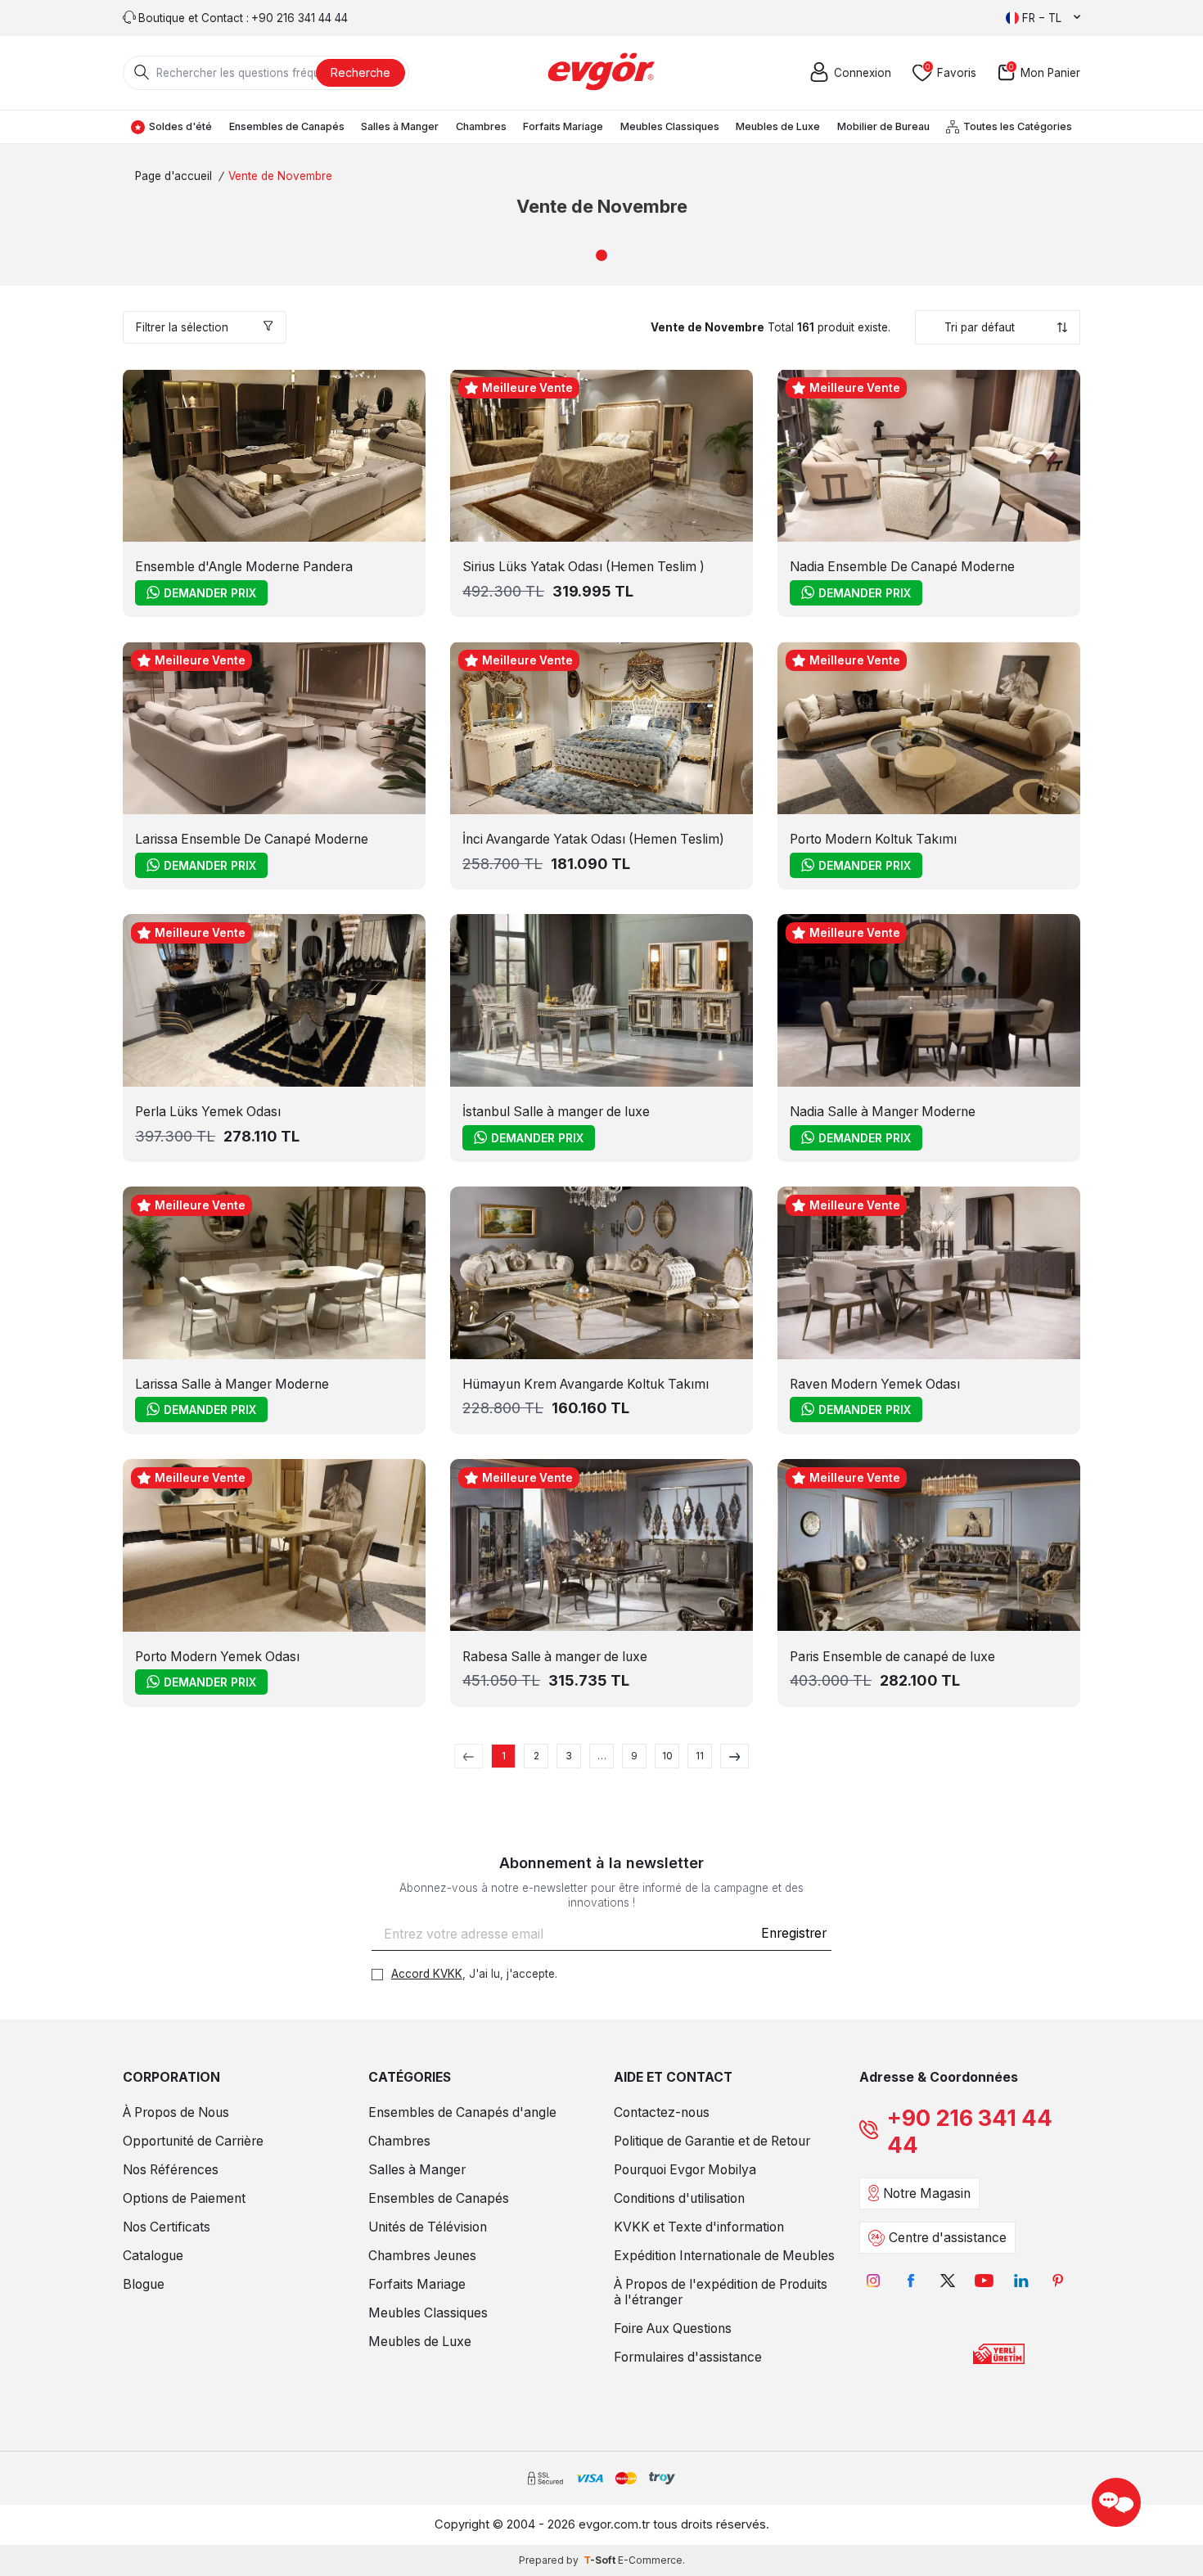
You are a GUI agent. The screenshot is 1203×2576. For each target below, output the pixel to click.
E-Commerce (650, 2560)
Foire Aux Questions (673, 2328)
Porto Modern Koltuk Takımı (873, 839)
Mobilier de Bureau (883, 126)
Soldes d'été (180, 126)
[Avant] (734, 1756)
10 (667, 1756)
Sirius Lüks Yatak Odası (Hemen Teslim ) (583, 567)
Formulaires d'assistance (688, 2357)
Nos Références (171, 2170)
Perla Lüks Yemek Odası (208, 1112)
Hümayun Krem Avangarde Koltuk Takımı (586, 1384)
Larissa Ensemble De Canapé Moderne (252, 839)
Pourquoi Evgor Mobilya (685, 2170)
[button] (601, 255)
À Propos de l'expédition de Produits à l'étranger (721, 2292)
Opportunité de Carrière (193, 2141)
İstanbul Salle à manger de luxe (556, 1112)
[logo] (602, 73)
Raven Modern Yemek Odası (875, 1384)
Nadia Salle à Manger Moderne (883, 1112)
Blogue (144, 2284)
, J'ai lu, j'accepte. (474, 1974)
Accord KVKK (427, 1974)
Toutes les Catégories (1018, 126)
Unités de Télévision (428, 2227)
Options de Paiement (184, 2198)
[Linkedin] (1021, 2280)
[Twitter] (947, 2280)
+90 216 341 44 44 (970, 2132)
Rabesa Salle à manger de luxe (555, 1657)
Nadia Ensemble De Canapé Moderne (902, 567)
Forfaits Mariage (563, 126)
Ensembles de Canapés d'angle (462, 2112)
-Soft (601, 2560)
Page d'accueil (173, 176)
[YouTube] (984, 2280)
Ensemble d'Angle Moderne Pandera (244, 567)
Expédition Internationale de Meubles (724, 2256)
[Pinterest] (1058, 2280)
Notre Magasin (927, 2193)
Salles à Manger (400, 126)
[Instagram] (874, 2280)
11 (700, 1756)
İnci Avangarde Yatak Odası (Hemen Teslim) (593, 839)
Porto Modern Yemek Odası (217, 1657)
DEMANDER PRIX (210, 593)
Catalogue (153, 2256)
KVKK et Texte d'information (699, 2227)
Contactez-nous (662, 2112)
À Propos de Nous (176, 2112)
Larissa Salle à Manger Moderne (232, 1384)
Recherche (360, 72)
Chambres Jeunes (422, 2256)
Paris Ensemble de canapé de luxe (892, 1657)
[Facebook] (910, 2280)
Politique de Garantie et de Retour (712, 2141)
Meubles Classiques (670, 126)
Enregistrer (794, 1933)
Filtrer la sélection (182, 327)
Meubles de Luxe (778, 126)
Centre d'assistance (948, 2238)
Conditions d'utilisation (679, 2198)
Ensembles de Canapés (287, 126)
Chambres (481, 126)
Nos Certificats (167, 2227)
